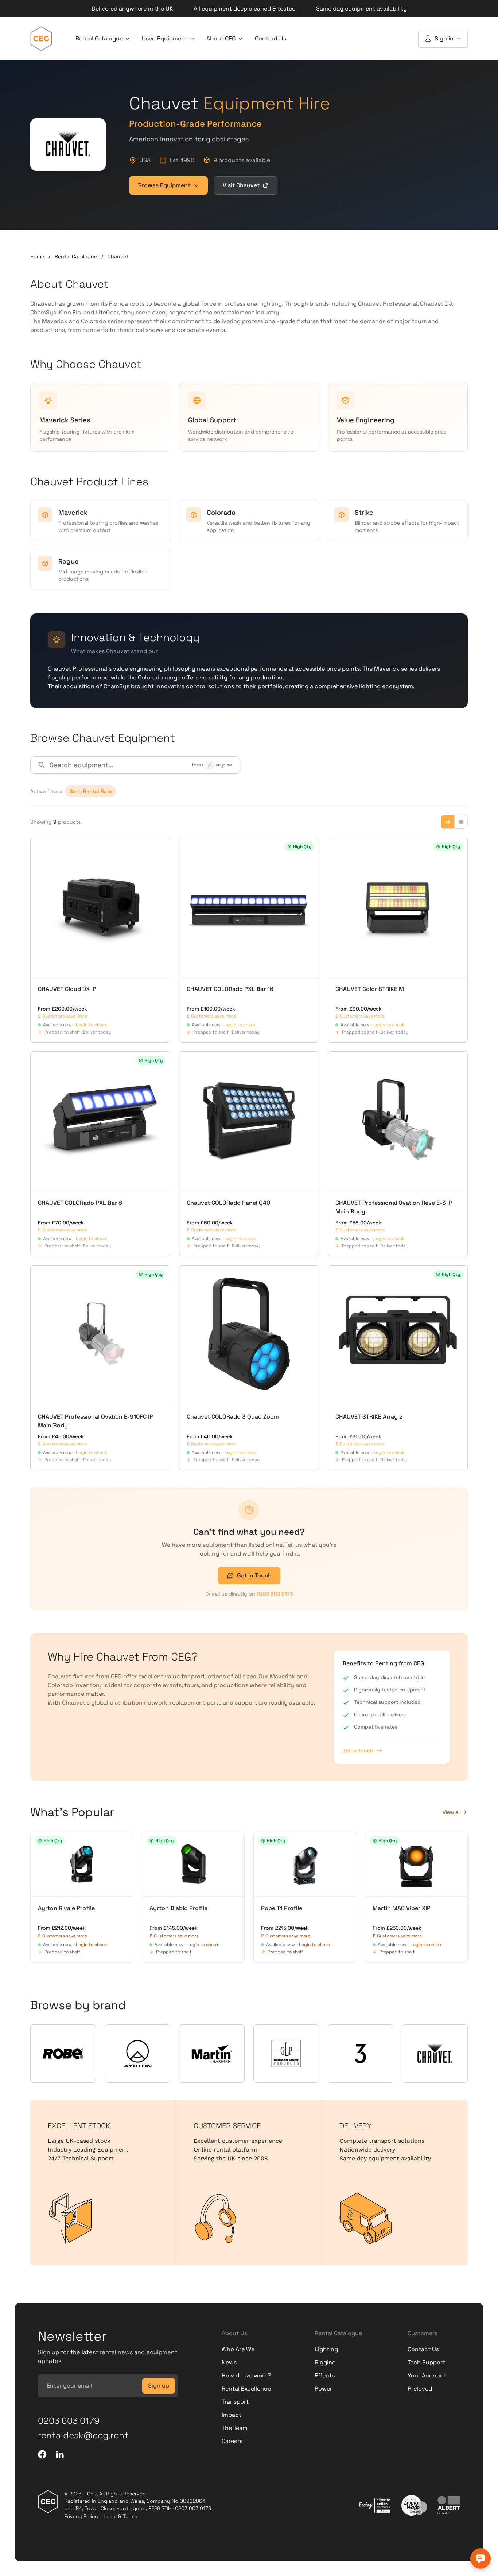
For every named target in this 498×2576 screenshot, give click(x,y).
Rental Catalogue (99, 38)
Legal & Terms (120, 2516)
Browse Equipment (164, 185)
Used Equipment (165, 38)
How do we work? (246, 2375)
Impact (232, 2415)
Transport (235, 2402)
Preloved (420, 2389)
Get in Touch (254, 1575)
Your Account (427, 2375)
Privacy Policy (81, 2516)
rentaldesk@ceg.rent (83, 2435)
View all (452, 1812)
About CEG (221, 38)
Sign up (159, 2386)
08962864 (193, 2501)
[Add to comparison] (40, 847)
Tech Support (426, 2362)
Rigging (325, 2362)
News (229, 2362)
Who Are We (238, 2349)
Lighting (326, 2349)
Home (37, 256)
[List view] (461, 822)
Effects (325, 2375)
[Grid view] (448, 822)
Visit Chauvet (241, 185)
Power (323, 2389)
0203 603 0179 (275, 1594)
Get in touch (358, 1750)
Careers (232, 2441)
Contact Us (271, 38)
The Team (235, 2428)
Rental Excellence (246, 2389)
